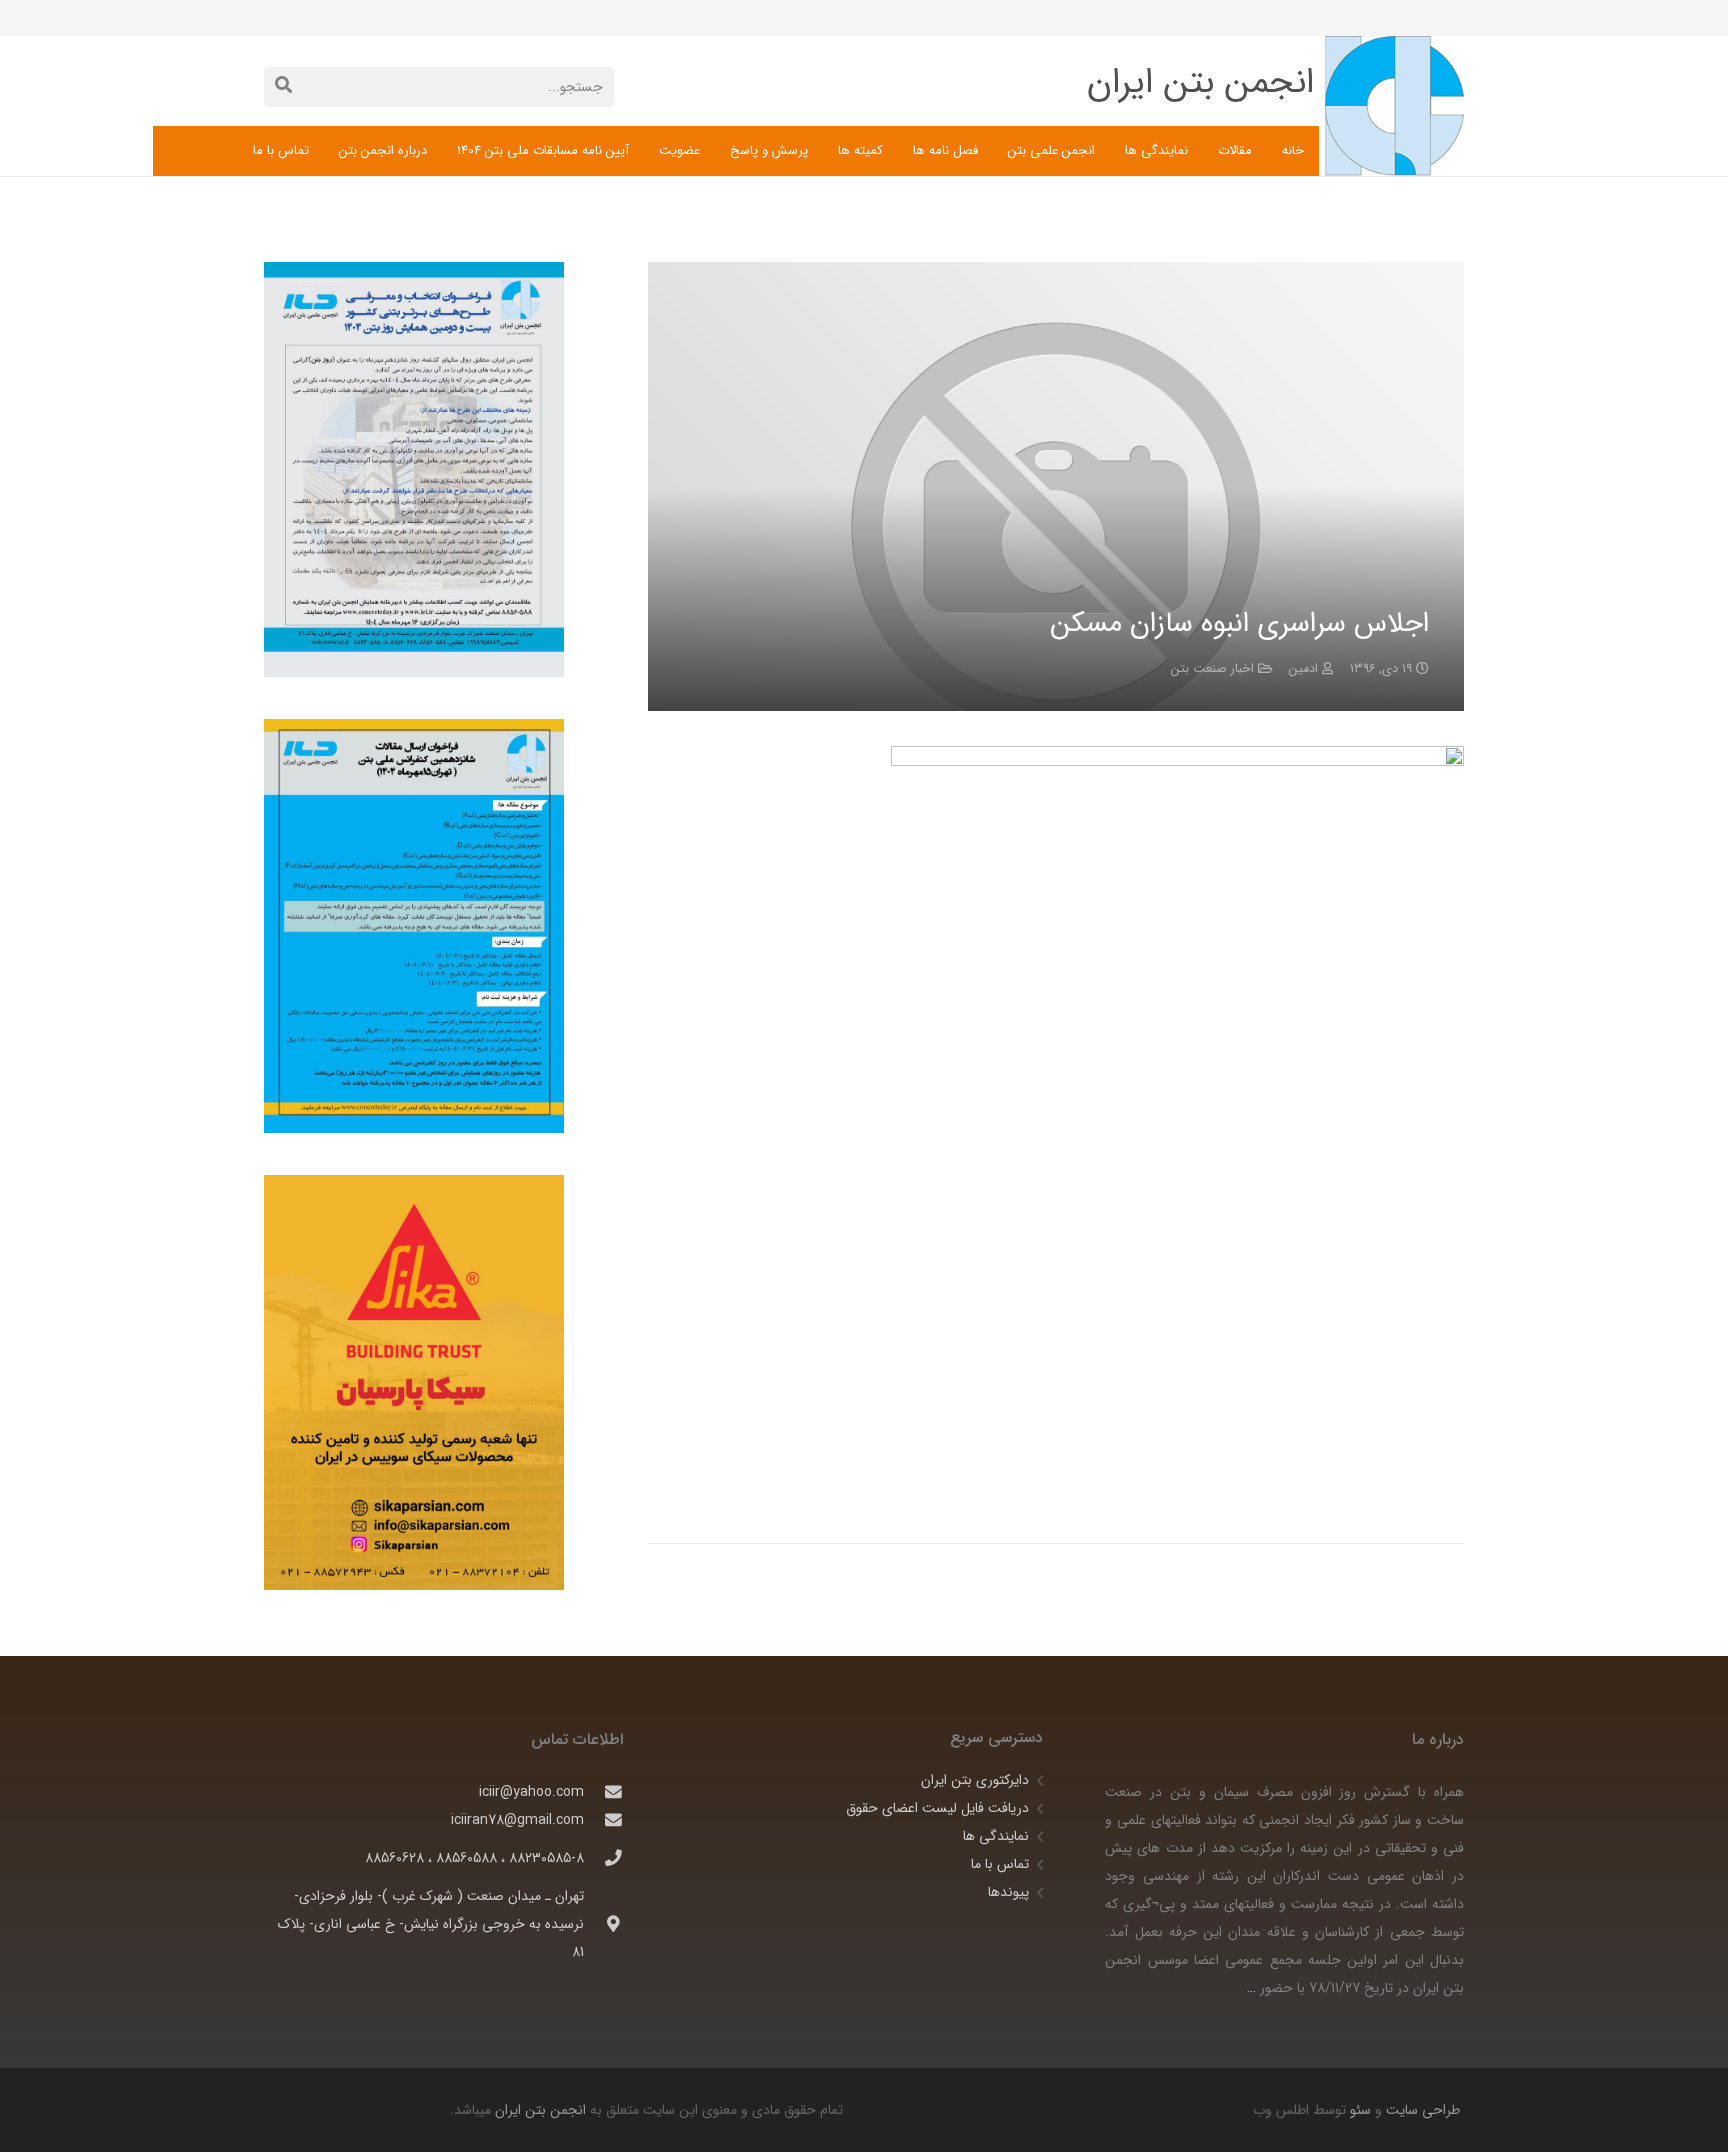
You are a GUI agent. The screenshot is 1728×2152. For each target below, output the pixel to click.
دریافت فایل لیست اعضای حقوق (937, 1808)
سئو (1360, 2110)
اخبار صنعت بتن (1212, 669)
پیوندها (1008, 1892)
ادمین (1303, 669)
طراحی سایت (1421, 2110)
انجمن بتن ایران (540, 2110)
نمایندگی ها (996, 1836)
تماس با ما (1000, 1864)
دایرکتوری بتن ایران (975, 1780)
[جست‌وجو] (283, 86)
